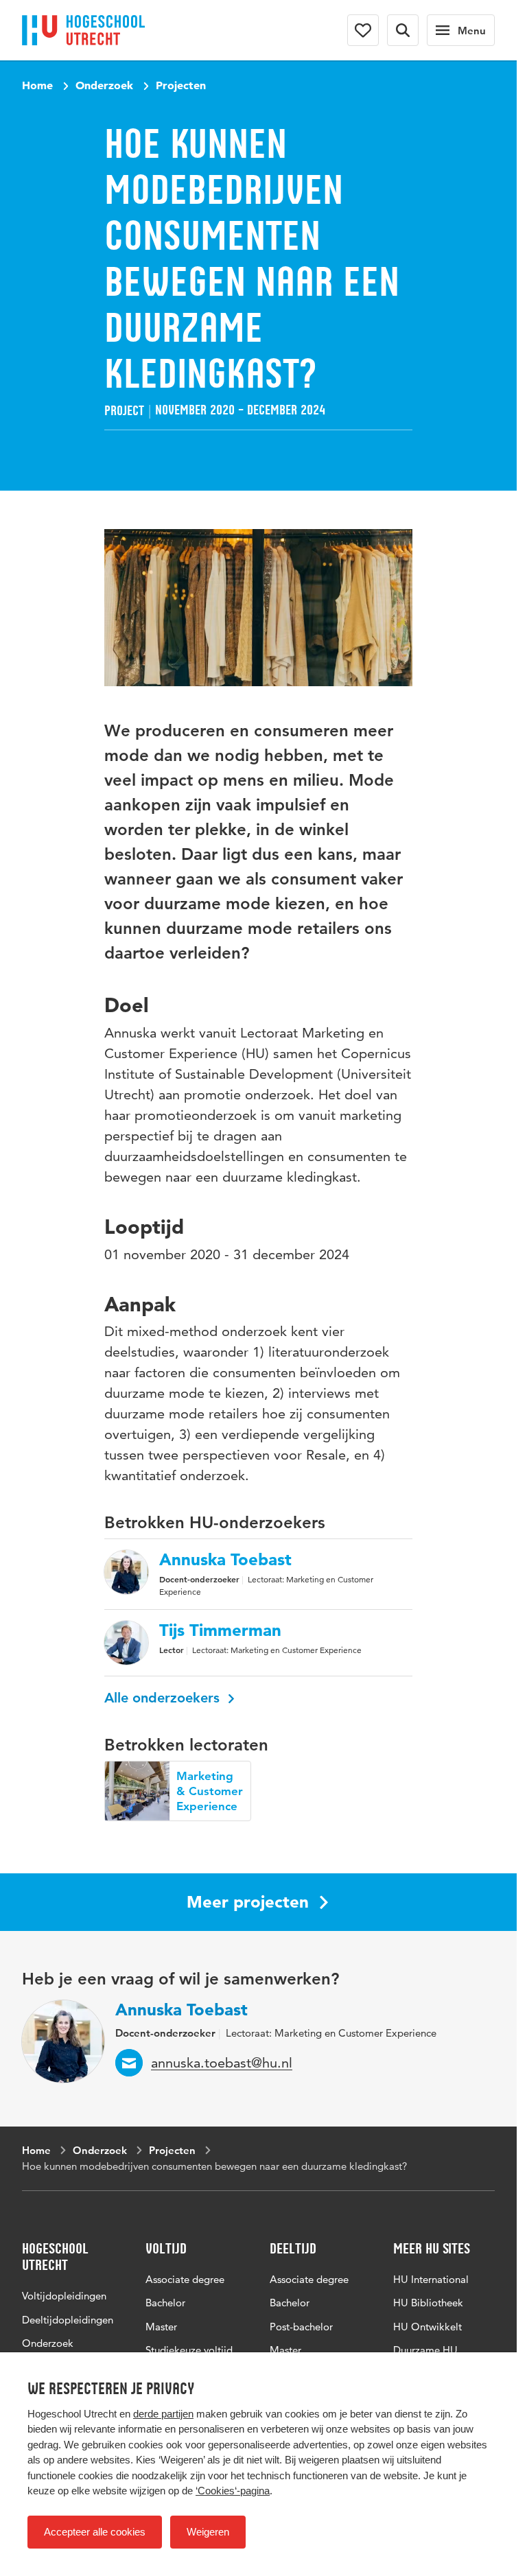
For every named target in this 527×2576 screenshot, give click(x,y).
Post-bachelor (301, 2327)
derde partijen (163, 2414)
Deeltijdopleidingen (68, 2319)
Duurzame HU (425, 2350)
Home (37, 85)
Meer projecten (248, 1902)
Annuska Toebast (225, 1560)
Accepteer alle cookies (95, 2532)
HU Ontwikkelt (428, 2327)
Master (161, 2327)
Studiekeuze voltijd (189, 2350)
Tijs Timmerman (220, 1630)
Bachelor (165, 2303)
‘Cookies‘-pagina (233, 2491)
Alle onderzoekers (164, 1698)
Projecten (181, 85)
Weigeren (208, 2532)
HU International (431, 2279)
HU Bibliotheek (428, 2303)
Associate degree (185, 2279)
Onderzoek (104, 85)
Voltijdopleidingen (64, 2296)
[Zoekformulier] (403, 30)
